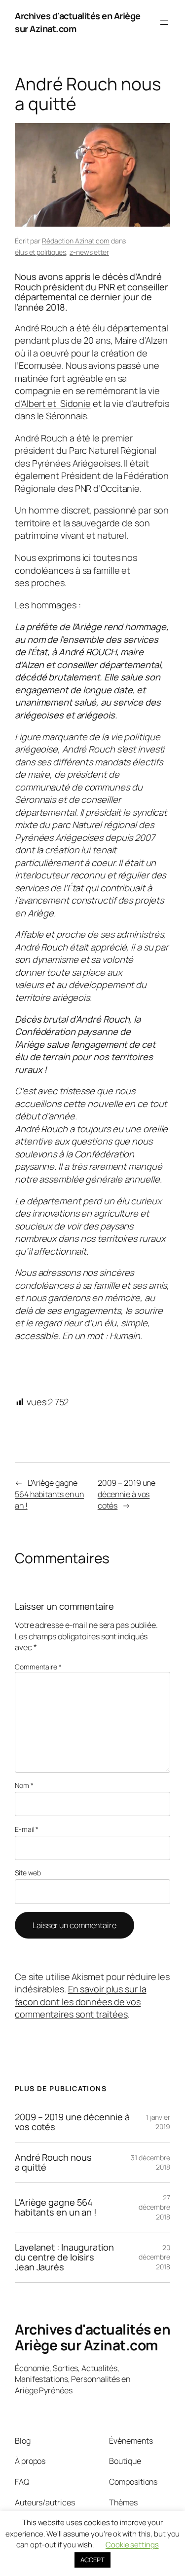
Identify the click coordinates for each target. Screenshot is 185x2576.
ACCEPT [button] (92, 2560)
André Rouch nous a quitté (53, 2162)
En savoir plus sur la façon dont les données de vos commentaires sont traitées (81, 2001)
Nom (24, 1785)
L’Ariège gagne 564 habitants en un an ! (49, 1494)
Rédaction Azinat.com (76, 241)
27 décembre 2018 (154, 2207)
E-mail (27, 1829)
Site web (28, 1873)
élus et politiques (40, 252)
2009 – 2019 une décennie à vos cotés (127, 1494)
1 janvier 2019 (158, 2122)
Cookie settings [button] (132, 2545)
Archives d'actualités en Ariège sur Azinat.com (92, 2337)
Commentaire (38, 1667)
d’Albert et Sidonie (53, 403)
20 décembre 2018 (154, 2257)
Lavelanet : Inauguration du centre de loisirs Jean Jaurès (64, 2257)
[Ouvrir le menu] (164, 23)
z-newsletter (89, 252)
